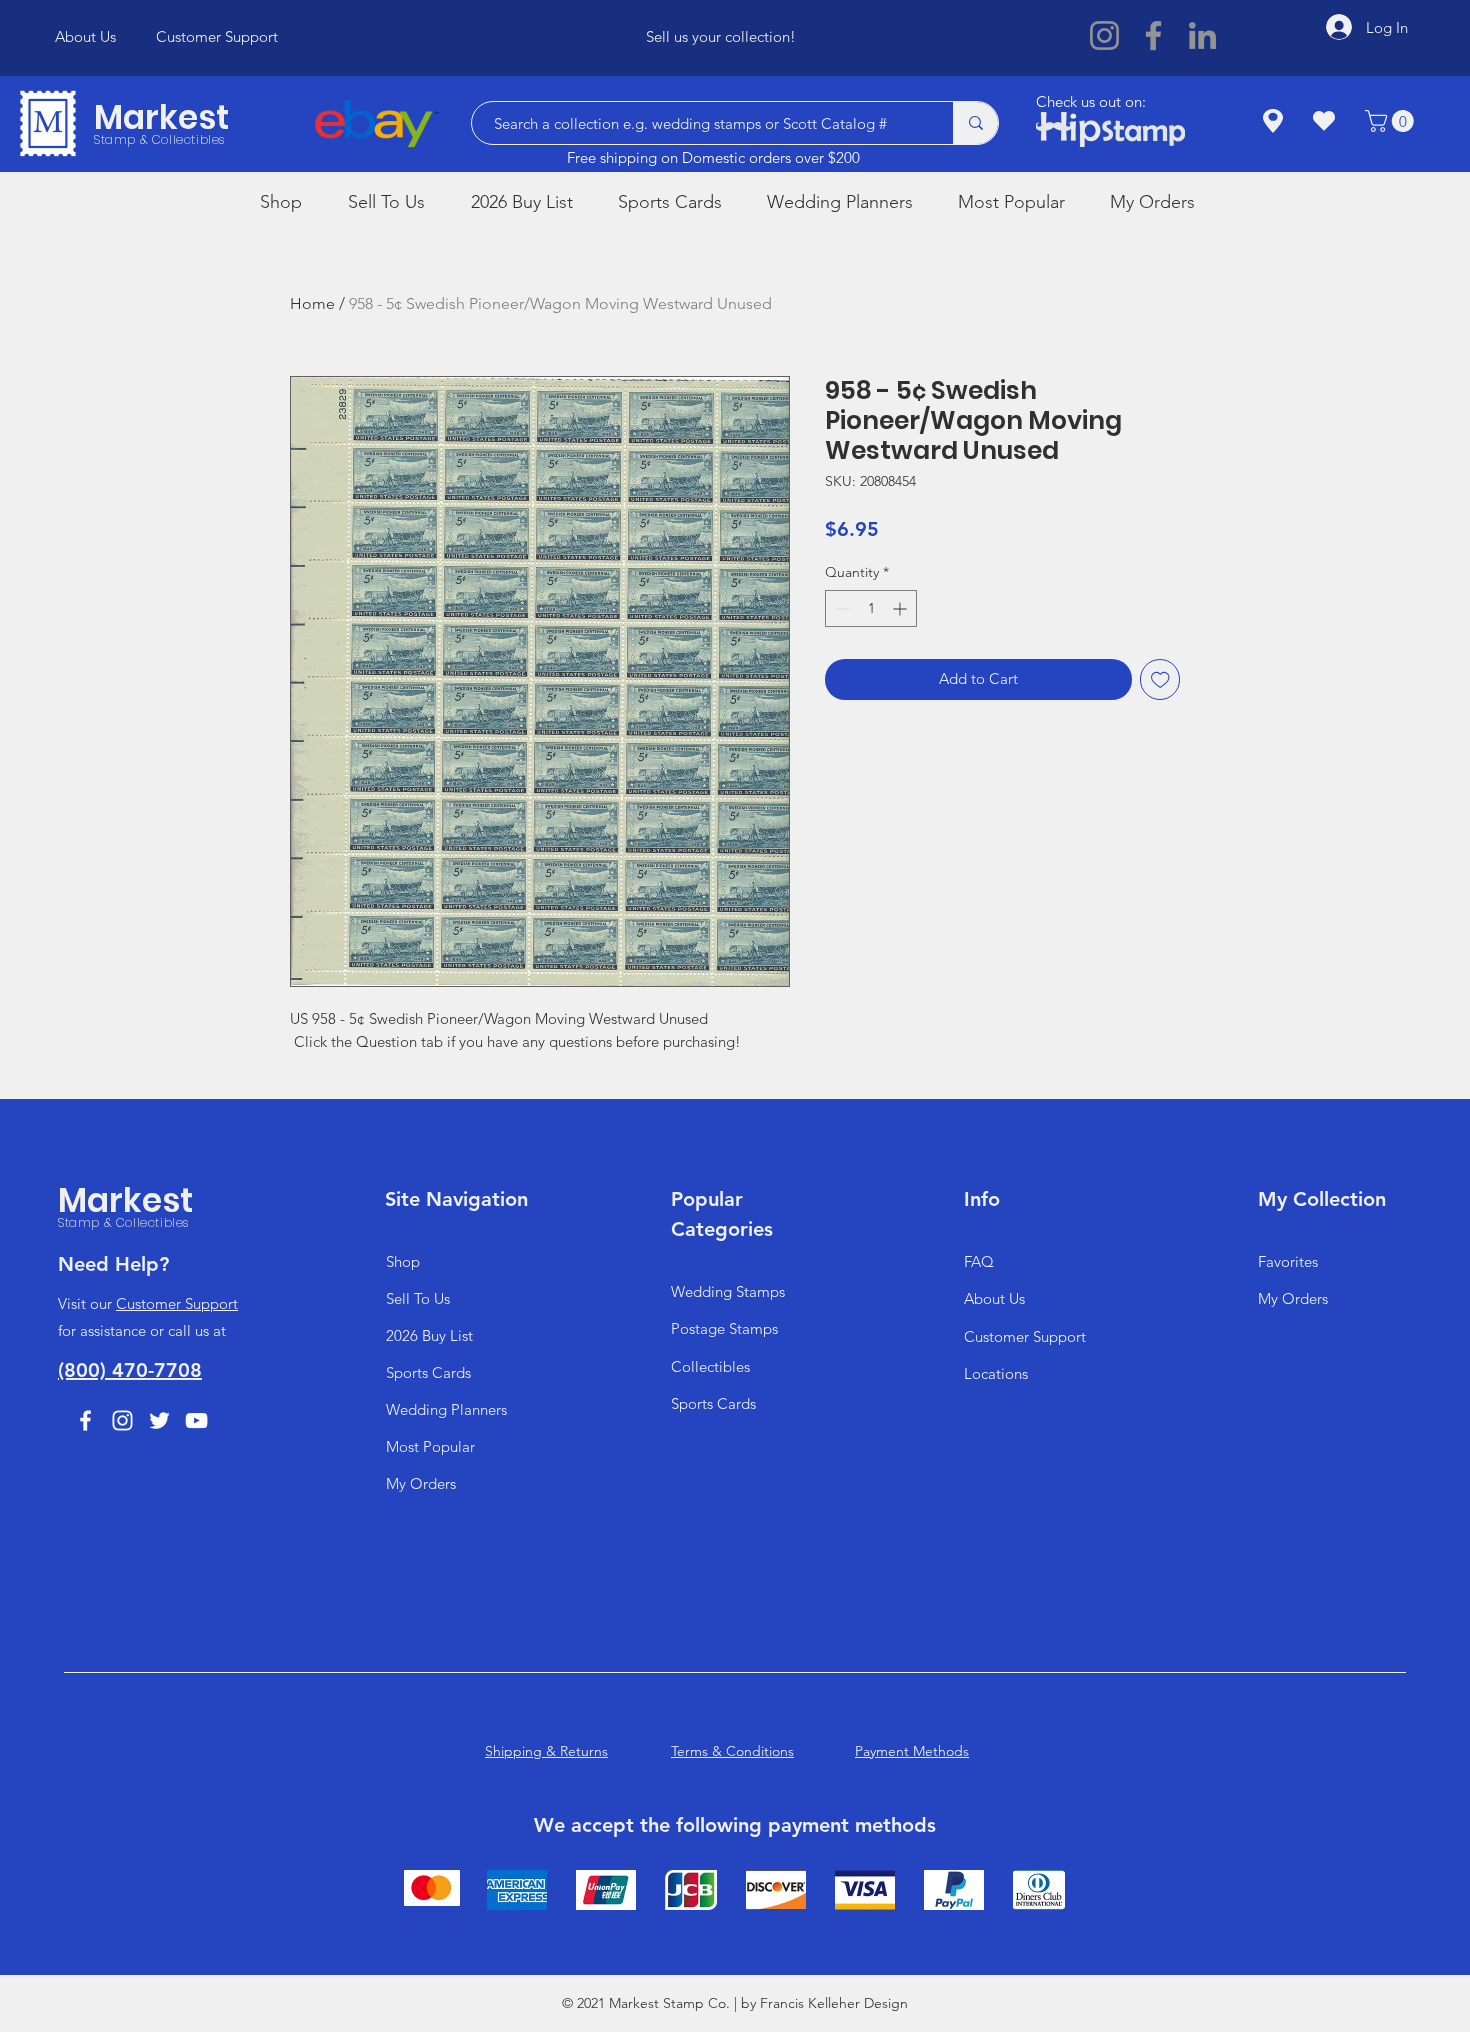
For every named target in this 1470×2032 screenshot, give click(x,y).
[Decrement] (840, 608)
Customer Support (177, 1303)
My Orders (421, 1483)
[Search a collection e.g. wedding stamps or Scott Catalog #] (975, 123)
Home (312, 303)
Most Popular (430, 1446)
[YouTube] (196, 1420)
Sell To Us (418, 1298)
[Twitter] (159, 1420)
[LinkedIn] (1202, 35)
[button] (1392, 121)
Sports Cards (428, 1372)
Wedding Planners (446, 1409)
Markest (161, 117)
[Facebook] (1153, 35)
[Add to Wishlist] (1160, 679)
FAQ (979, 1261)
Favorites (1288, 1261)
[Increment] (901, 608)
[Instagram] (1104, 35)
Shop (403, 1261)
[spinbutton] (871, 608)
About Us (994, 1298)
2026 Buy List (429, 1335)
